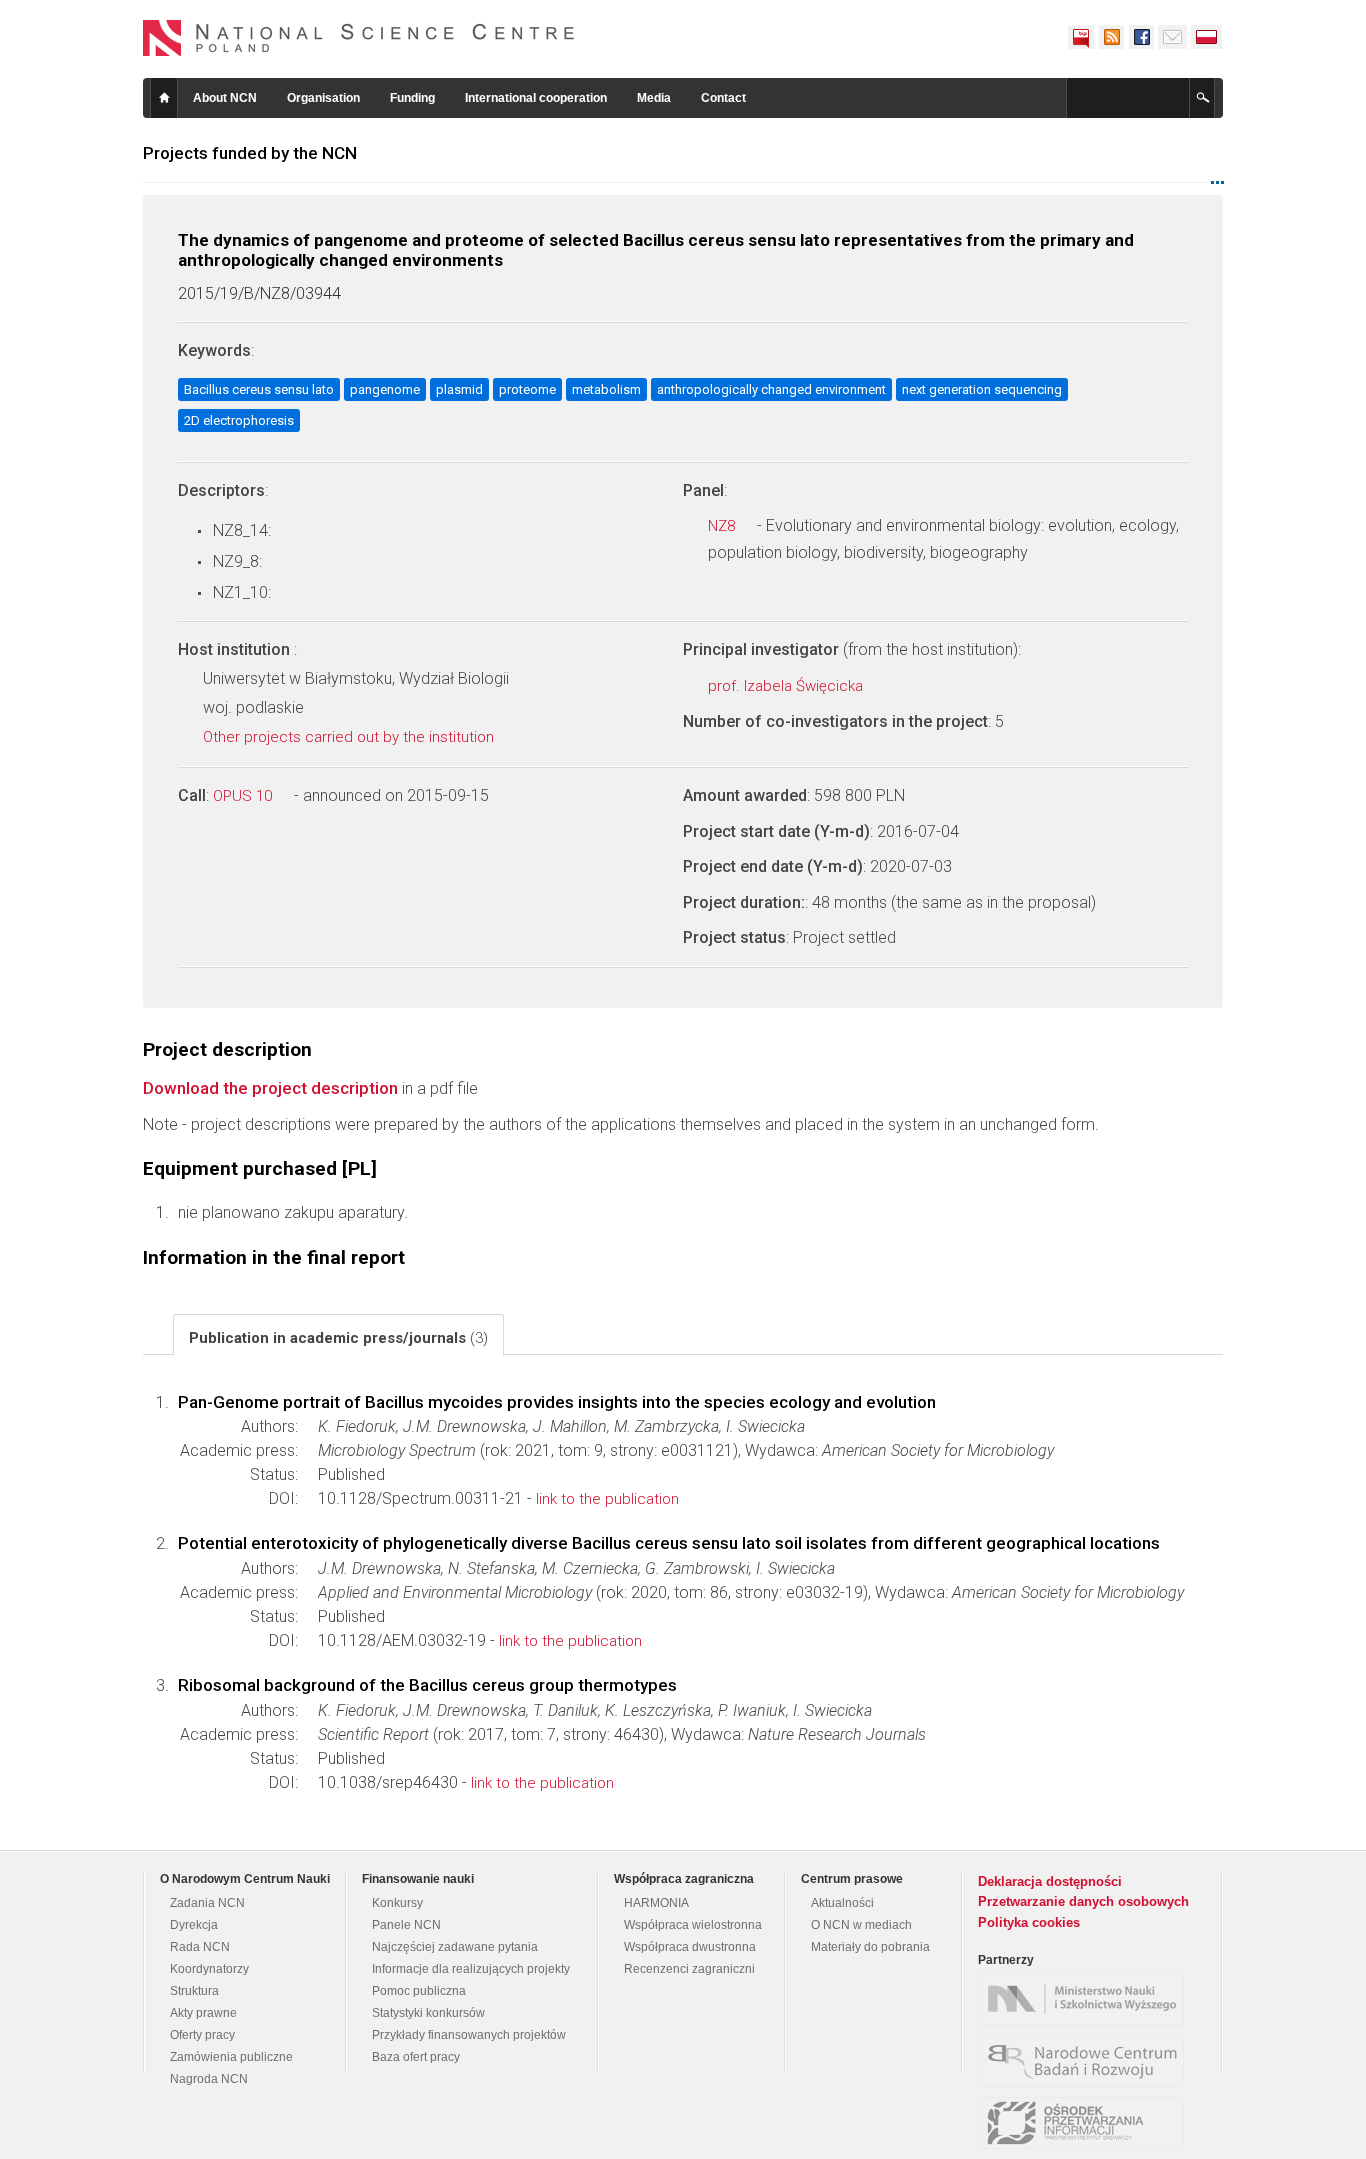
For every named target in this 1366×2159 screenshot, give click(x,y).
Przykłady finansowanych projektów (469, 2035)
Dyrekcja (194, 1925)
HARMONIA (656, 1903)
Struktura (194, 1991)
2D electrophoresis (239, 420)
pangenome (385, 389)
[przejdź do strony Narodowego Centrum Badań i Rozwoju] (1086, 2061)
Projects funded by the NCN (250, 153)
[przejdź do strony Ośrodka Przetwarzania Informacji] (1086, 2123)
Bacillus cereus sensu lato (259, 389)
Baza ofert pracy (416, 2057)
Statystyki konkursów (428, 2013)
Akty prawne (203, 2013)
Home (164, 98)
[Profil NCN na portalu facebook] (1141, 37)
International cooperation (536, 98)
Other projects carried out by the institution (350, 737)
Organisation (323, 98)
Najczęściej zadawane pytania (455, 1947)
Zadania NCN (207, 1903)
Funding (412, 98)
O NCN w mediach (861, 1925)
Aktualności (842, 1903)
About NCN (225, 98)
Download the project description (270, 1088)
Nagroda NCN (209, 2079)
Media (654, 98)
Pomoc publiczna (419, 1991)
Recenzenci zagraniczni (689, 1969)
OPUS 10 (244, 796)
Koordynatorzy (209, 1969)
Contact (723, 98)
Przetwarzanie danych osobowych (1083, 1901)
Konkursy (397, 1903)
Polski (1207, 37)
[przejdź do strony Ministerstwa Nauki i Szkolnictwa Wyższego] (1086, 1999)
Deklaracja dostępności (1050, 1881)
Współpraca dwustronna (690, 1947)
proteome (527, 389)
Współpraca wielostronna (693, 1925)
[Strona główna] (359, 38)
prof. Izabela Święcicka (787, 686)
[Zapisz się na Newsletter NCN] (1172, 37)
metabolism (606, 389)
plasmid (459, 389)
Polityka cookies (1029, 1922)
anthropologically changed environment (771, 389)
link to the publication (607, 1499)
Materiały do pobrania (870, 1947)
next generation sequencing (982, 389)
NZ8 (723, 526)
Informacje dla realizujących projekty (471, 1969)
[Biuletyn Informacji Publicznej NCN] (1081, 37)
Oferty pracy (202, 2035)
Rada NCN (200, 1947)
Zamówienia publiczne (231, 2057)
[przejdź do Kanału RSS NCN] (1111, 37)
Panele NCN (406, 1925)
